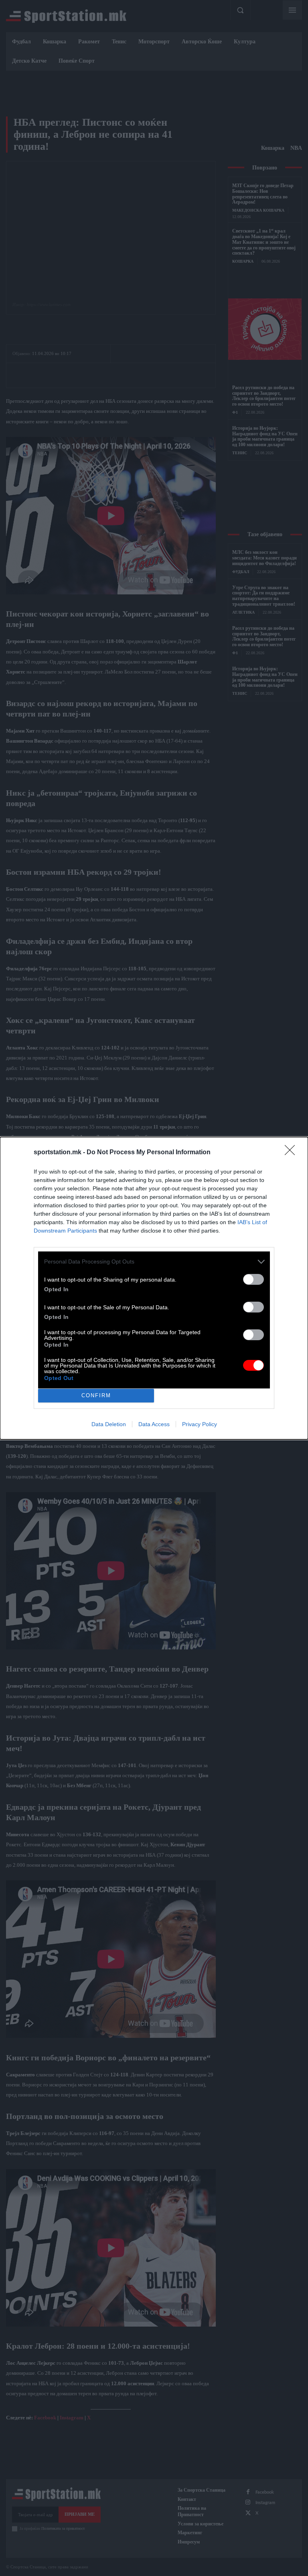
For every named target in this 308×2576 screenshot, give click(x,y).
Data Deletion (109, 1424)
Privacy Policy (200, 1424)
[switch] (253, 1279)
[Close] (292, 1153)
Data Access (154, 1424)
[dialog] (154, 1288)
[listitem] (154, 1262)
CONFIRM (96, 1395)
